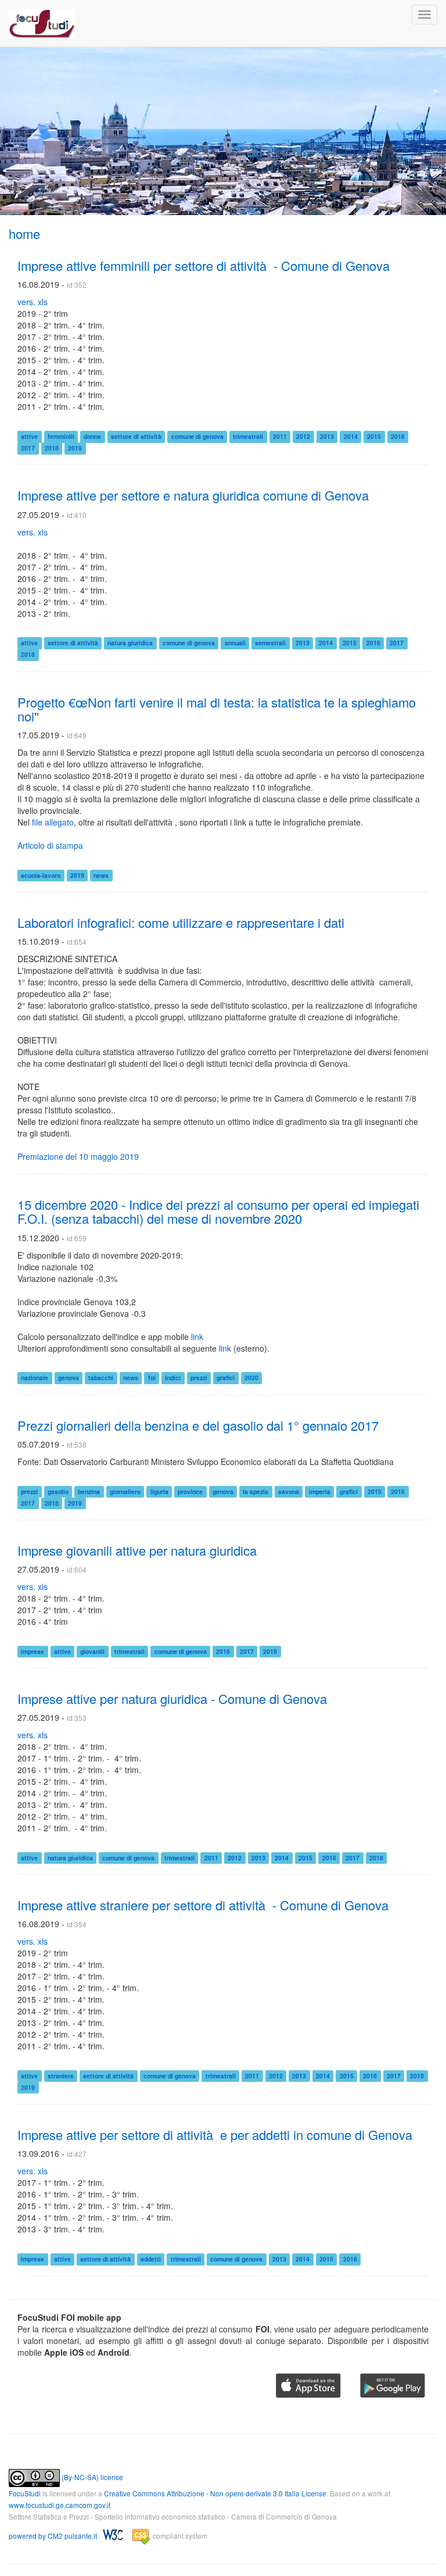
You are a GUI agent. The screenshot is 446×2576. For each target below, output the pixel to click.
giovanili (92, 1651)
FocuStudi (25, 2493)
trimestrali (248, 436)
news (101, 875)
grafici (226, 1378)
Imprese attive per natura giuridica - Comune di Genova (172, 1698)
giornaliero (125, 1491)
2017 (28, 448)
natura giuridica (130, 643)
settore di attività (136, 436)
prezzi (199, 1378)
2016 (398, 436)
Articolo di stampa (50, 845)
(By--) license (91, 2477)
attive (29, 436)
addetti (151, 2259)
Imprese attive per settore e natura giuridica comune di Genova (193, 495)
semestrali (270, 643)
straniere (61, 2076)
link (197, 1337)
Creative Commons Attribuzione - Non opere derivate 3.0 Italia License (215, 2493)
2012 (303, 436)
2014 (351, 436)
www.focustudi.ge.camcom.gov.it (60, 2505)
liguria (159, 1491)
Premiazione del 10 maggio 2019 (78, 1156)
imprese (33, 1651)
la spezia (256, 1491)
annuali (235, 643)
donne (92, 436)
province (190, 1491)
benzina (89, 1491)
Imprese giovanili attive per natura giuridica (137, 1550)
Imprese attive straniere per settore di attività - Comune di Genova (203, 1905)
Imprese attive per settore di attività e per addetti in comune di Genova (215, 2134)
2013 (327, 436)
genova (69, 1378)
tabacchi (101, 1378)
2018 (52, 448)
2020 (251, 1378)
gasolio (58, 1491)
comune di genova (197, 436)
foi (152, 1378)
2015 (374, 436)
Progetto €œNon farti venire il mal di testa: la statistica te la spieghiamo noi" (217, 709)
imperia (320, 1491)
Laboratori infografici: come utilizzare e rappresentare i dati (181, 922)
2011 (280, 436)
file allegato (53, 822)
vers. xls (33, 302)
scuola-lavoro (41, 875)
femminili (61, 436)
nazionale (35, 1378)
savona (289, 1491)
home (24, 233)
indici (173, 1378)
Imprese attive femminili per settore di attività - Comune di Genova (204, 265)
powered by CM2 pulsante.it (54, 2536)
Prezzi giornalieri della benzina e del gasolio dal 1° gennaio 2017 (198, 1425)
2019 (75, 448)
